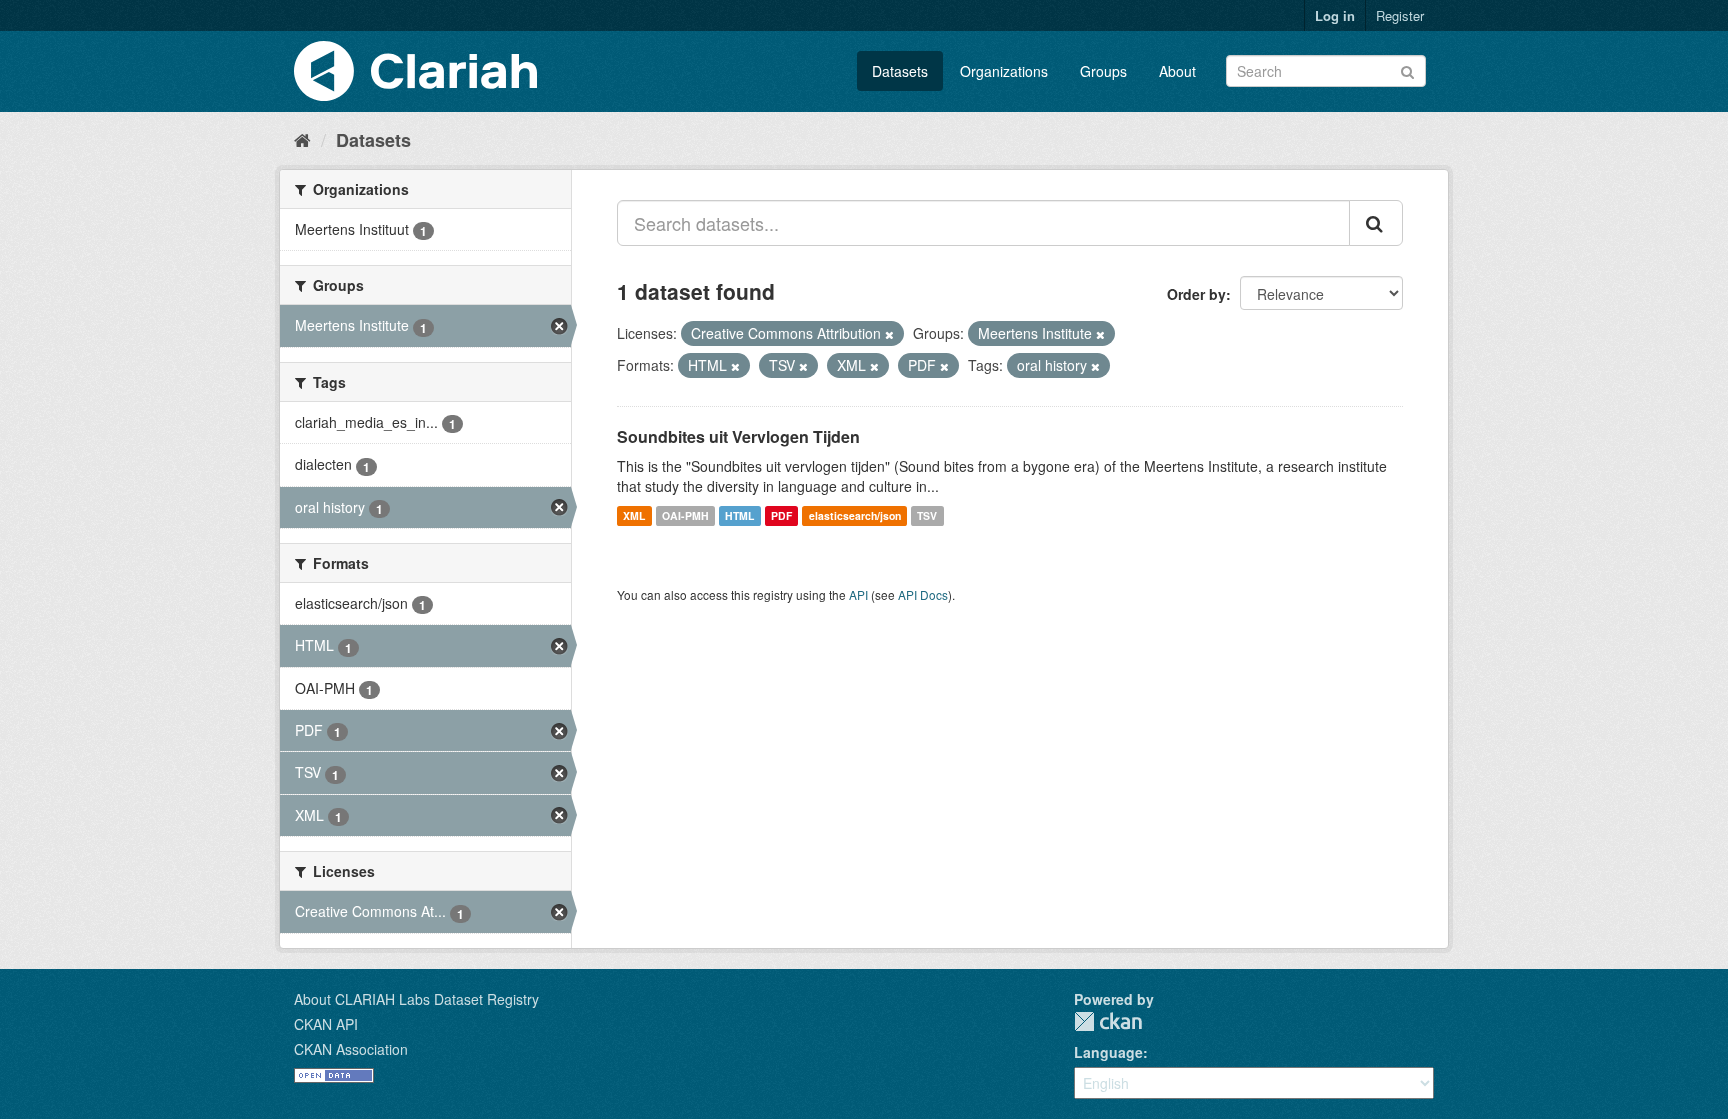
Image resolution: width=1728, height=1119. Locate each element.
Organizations (1004, 71)
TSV (927, 515)
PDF (781, 515)
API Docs (923, 594)
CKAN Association (351, 1049)
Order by (1196, 294)
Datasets (900, 71)
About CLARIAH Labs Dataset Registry (416, 999)
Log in (1335, 15)
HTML (739, 515)
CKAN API (326, 1024)
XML (634, 515)
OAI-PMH (685, 515)
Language (1108, 1052)
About (1177, 71)
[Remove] (889, 334)
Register (1400, 15)
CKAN (1108, 1021)
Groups (1103, 71)
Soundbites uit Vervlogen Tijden (738, 436)
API (858, 594)
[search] (1376, 223)
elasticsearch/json (855, 515)
